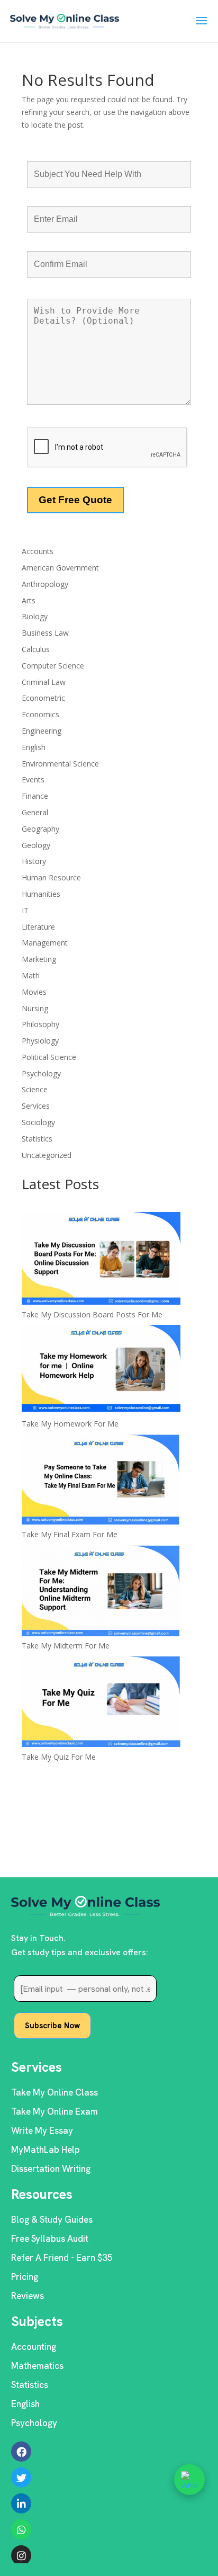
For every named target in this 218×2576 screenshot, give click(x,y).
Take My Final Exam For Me (70, 1534)
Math (31, 975)
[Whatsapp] (21, 2529)
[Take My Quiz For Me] (101, 1703)
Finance (35, 796)
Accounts (38, 551)
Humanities (41, 894)
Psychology (41, 1073)
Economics (40, 714)
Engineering (42, 731)
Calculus (36, 649)
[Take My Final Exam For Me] (101, 1481)
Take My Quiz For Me (59, 1757)
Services (36, 1106)
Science (35, 1089)
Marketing (39, 959)
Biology (35, 616)
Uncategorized (47, 1155)
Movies (34, 992)
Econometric (43, 698)
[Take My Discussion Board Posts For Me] (101, 1260)
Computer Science (53, 666)
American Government (60, 568)
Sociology (38, 1122)
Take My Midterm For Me (66, 1646)
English (34, 747)
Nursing (35, 1008)
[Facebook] (21, 2452)
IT (25, 910)
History (34, 861)
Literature (38, 927)
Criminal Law (44, 682)
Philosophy (40, 1024)
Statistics (37, 1139)
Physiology (40, 1041)
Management (45, 943)
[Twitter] (21, 2477)
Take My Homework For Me (70, 1424)
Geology (36, 845)
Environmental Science (60, 764)
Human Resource (51, 877)
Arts (29, 600)
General (35, 812)
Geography (40, 829)
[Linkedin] (21, 2503)
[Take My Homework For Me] (101, 1371)
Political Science (49, 1057)
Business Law (45, 633)
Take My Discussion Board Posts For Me (92, 1314)
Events (33, 779)
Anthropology (45, 584)
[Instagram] (21, 2555)
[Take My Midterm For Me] (101, 1592)
